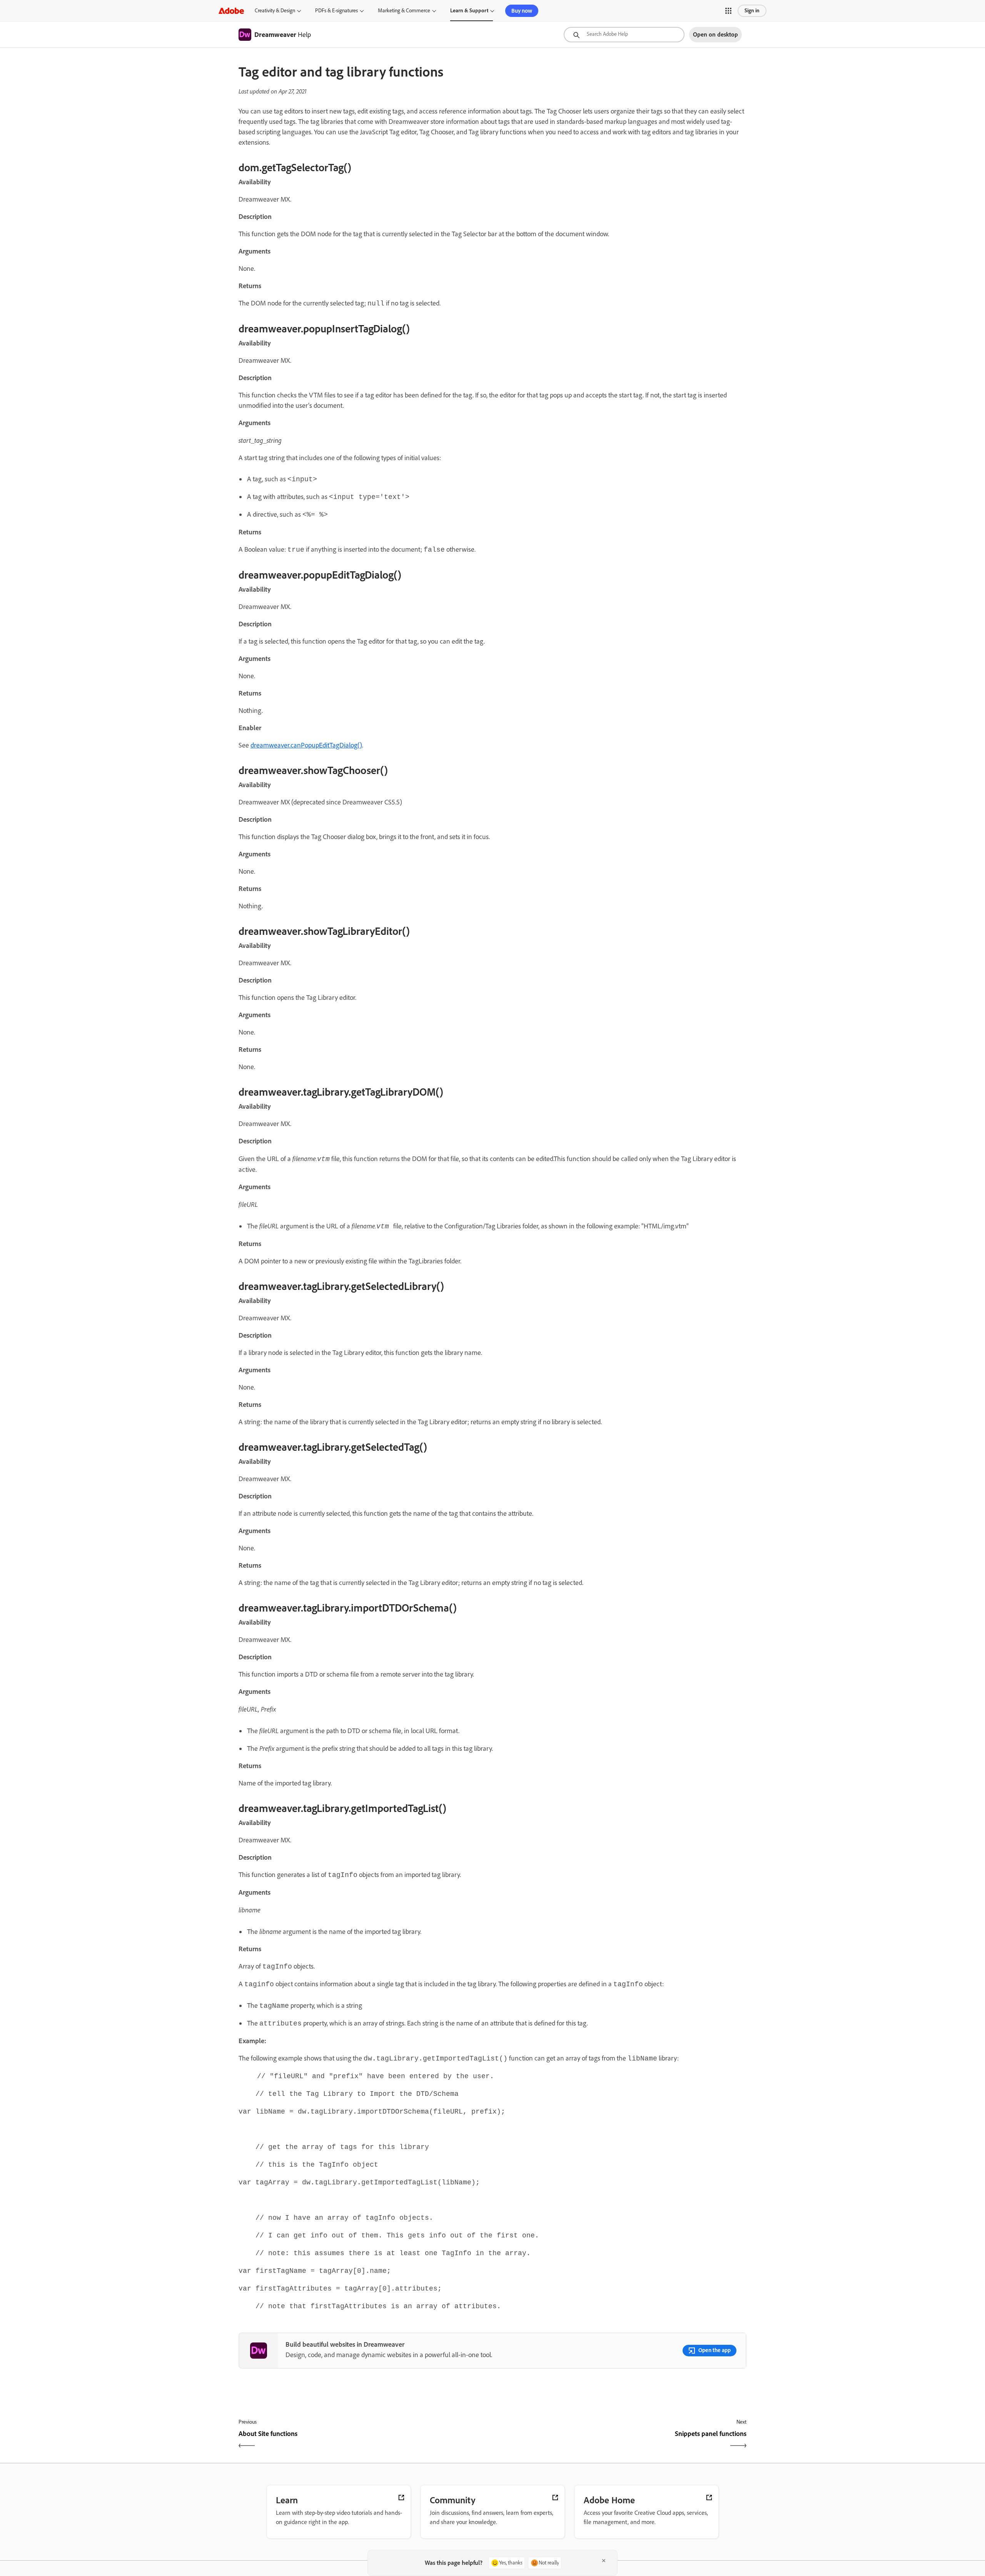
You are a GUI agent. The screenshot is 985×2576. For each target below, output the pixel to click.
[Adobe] (231, 11)
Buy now (522, 11)
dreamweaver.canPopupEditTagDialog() (306, 745)
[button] (728, 11)
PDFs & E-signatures (336, 11)
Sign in (752, 11)
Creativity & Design (275, 11)
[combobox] (624, 35)
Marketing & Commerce (404, 11)
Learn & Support (469, 11)
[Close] (604, 2561)
